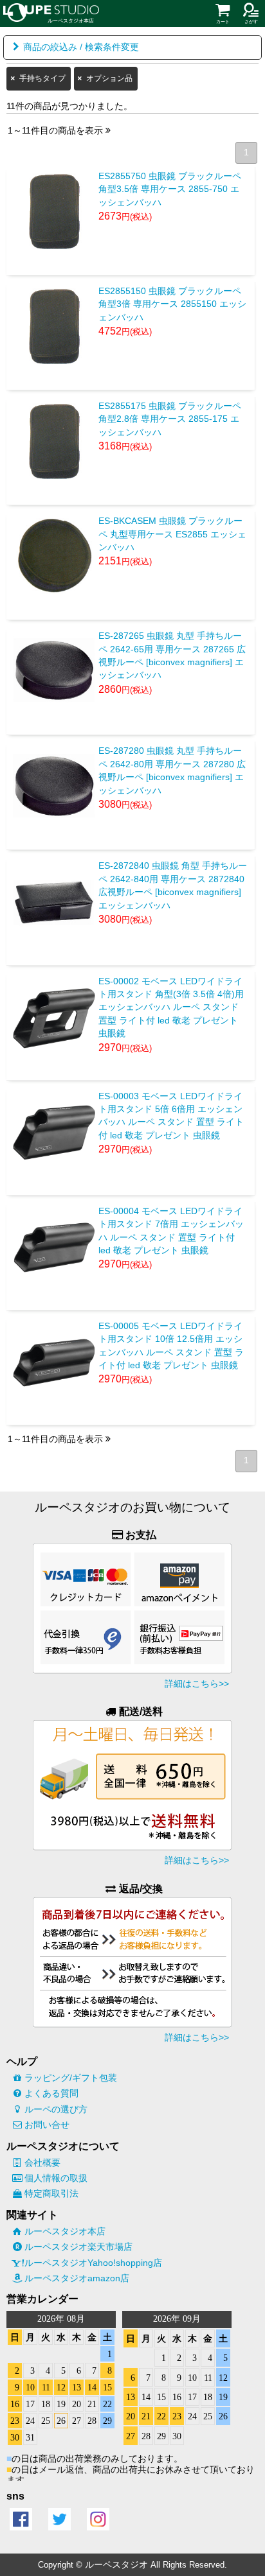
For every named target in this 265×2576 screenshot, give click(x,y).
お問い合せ (47, 2125)
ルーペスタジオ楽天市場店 (78, 2247)
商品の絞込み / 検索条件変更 (81, 47)
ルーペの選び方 (56, 2109)
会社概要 (42, 2163)
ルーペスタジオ (116, 2564)
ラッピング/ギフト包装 (71, 2078)
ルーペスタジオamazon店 (77, 2278)
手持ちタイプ (42, 78)
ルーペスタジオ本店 (65, 2231)
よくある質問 (51, 2093)
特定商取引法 (51, 2193)
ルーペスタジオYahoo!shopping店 (93, 2263)
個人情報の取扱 (56, 2178)
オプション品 (109, 78)
